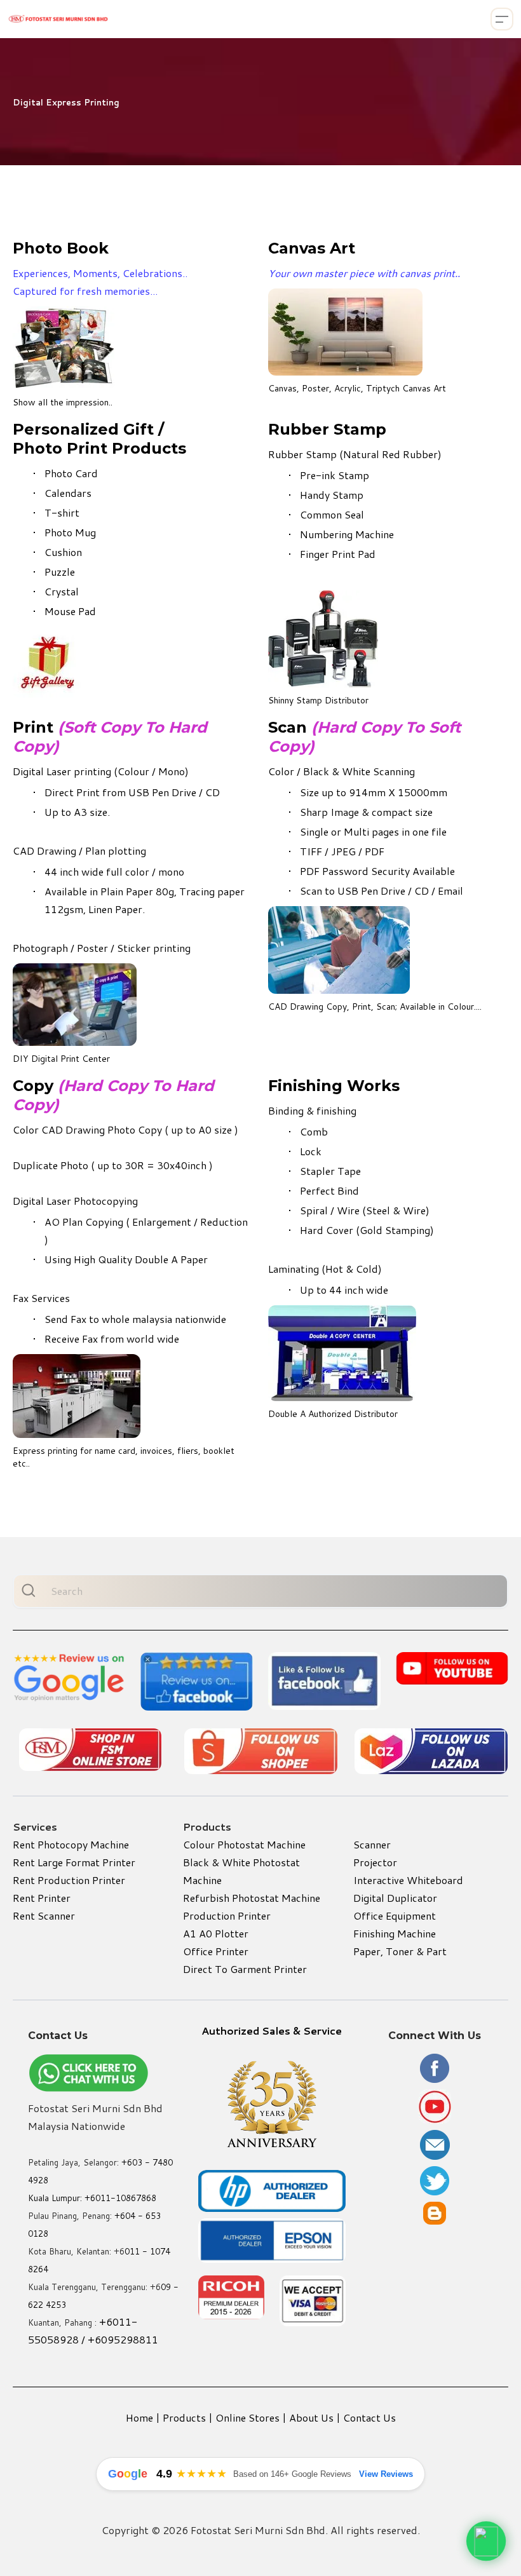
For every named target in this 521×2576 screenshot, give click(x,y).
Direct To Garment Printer (245, 1969)
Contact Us (369, 2417)
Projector (375, 1862)
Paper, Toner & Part (400, 1951)
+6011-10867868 (120, 2198)
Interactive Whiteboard (408, 1880)
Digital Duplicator (395, 1898)
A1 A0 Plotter (216, 1933)
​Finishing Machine (395, 1933)
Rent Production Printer (69, 1880)
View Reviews (386, 2474)
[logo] (58, 19)
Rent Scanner (44, 1915)
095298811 (130, 2339)
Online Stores (247, 2417)
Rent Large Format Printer (74, 1862)
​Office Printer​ (216, 1951)
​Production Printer (227, 1915)
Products (184, 2417)
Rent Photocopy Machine (71, 1844)
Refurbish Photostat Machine (252, 1898)
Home (139, 2417)
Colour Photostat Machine (244, 1844)
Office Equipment (395, 1915)
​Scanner (372, 1844)
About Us (311, 2417)
